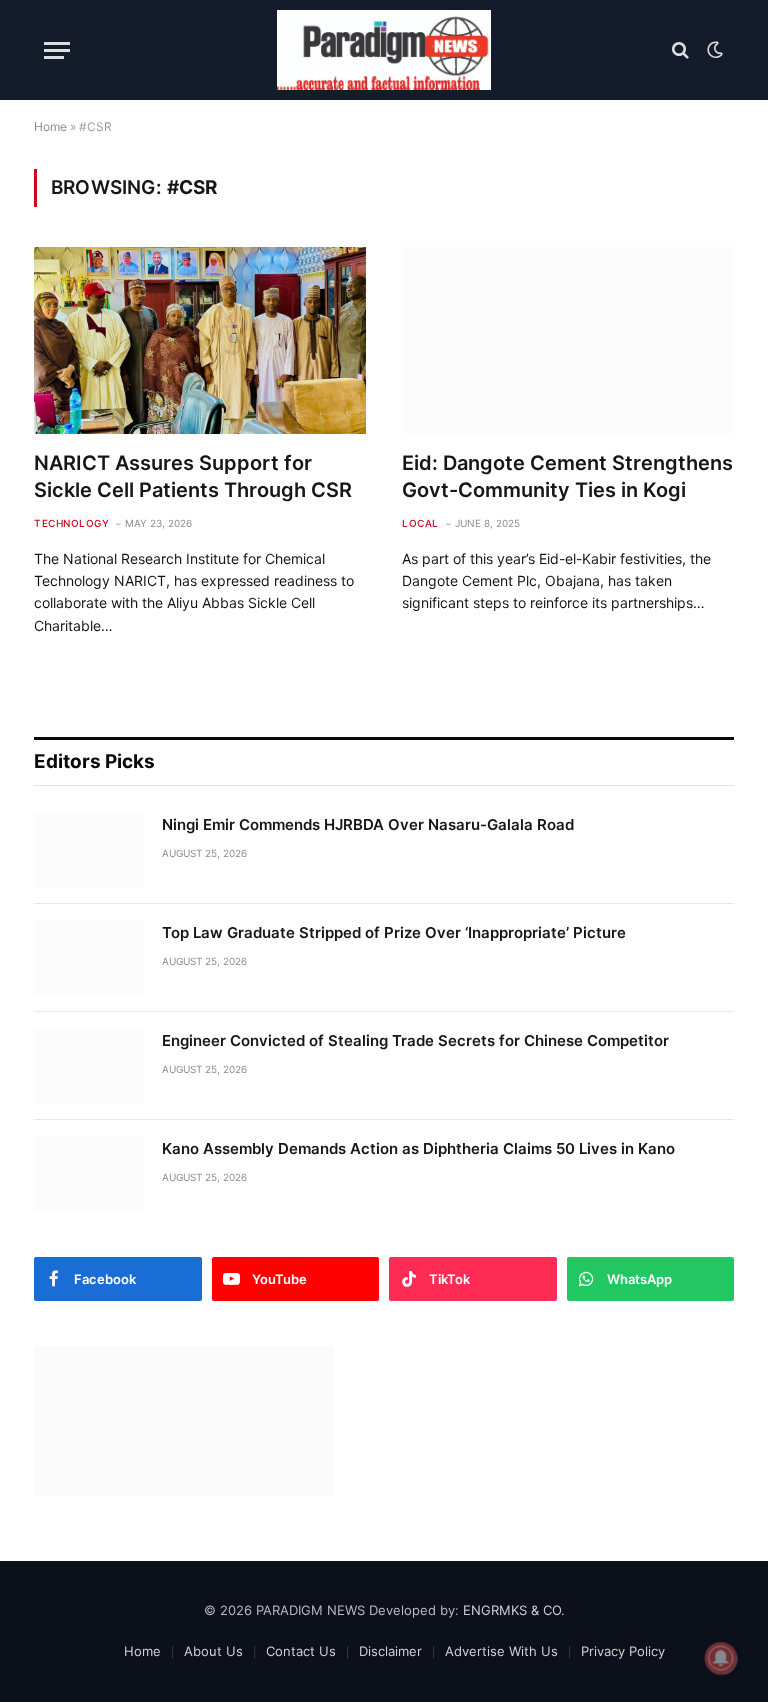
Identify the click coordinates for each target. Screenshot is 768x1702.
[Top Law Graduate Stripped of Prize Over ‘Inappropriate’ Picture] (89, 958)
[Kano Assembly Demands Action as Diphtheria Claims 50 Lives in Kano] (89, 1174)
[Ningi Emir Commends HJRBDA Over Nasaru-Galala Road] (89, 850)
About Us (213, 1651)
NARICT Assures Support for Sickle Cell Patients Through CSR (193, 476)
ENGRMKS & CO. (514, 1610)
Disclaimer (390, 1651)
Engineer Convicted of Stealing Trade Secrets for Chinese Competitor (415, 1040)
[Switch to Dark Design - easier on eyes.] (713, 50)
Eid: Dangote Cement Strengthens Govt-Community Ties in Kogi (567, 476)
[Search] (680, 50)
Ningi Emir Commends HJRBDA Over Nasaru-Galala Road (368, 824)
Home (50, 126)
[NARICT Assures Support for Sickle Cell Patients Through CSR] (200, 340)
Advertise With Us (501, 1651)
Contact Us (301, 1651)
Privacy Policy (623, 1651)
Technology (71, 523)
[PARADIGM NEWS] (384, 50)
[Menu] (57, 50)
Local (420, 523)
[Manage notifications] (721, 1658)
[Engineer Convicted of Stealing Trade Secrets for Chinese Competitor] (89, 1066)
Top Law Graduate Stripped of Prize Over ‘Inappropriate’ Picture (394, 932)
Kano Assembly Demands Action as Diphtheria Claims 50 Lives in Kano (418, 1148)
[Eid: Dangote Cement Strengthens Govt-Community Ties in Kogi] (568, 340)
